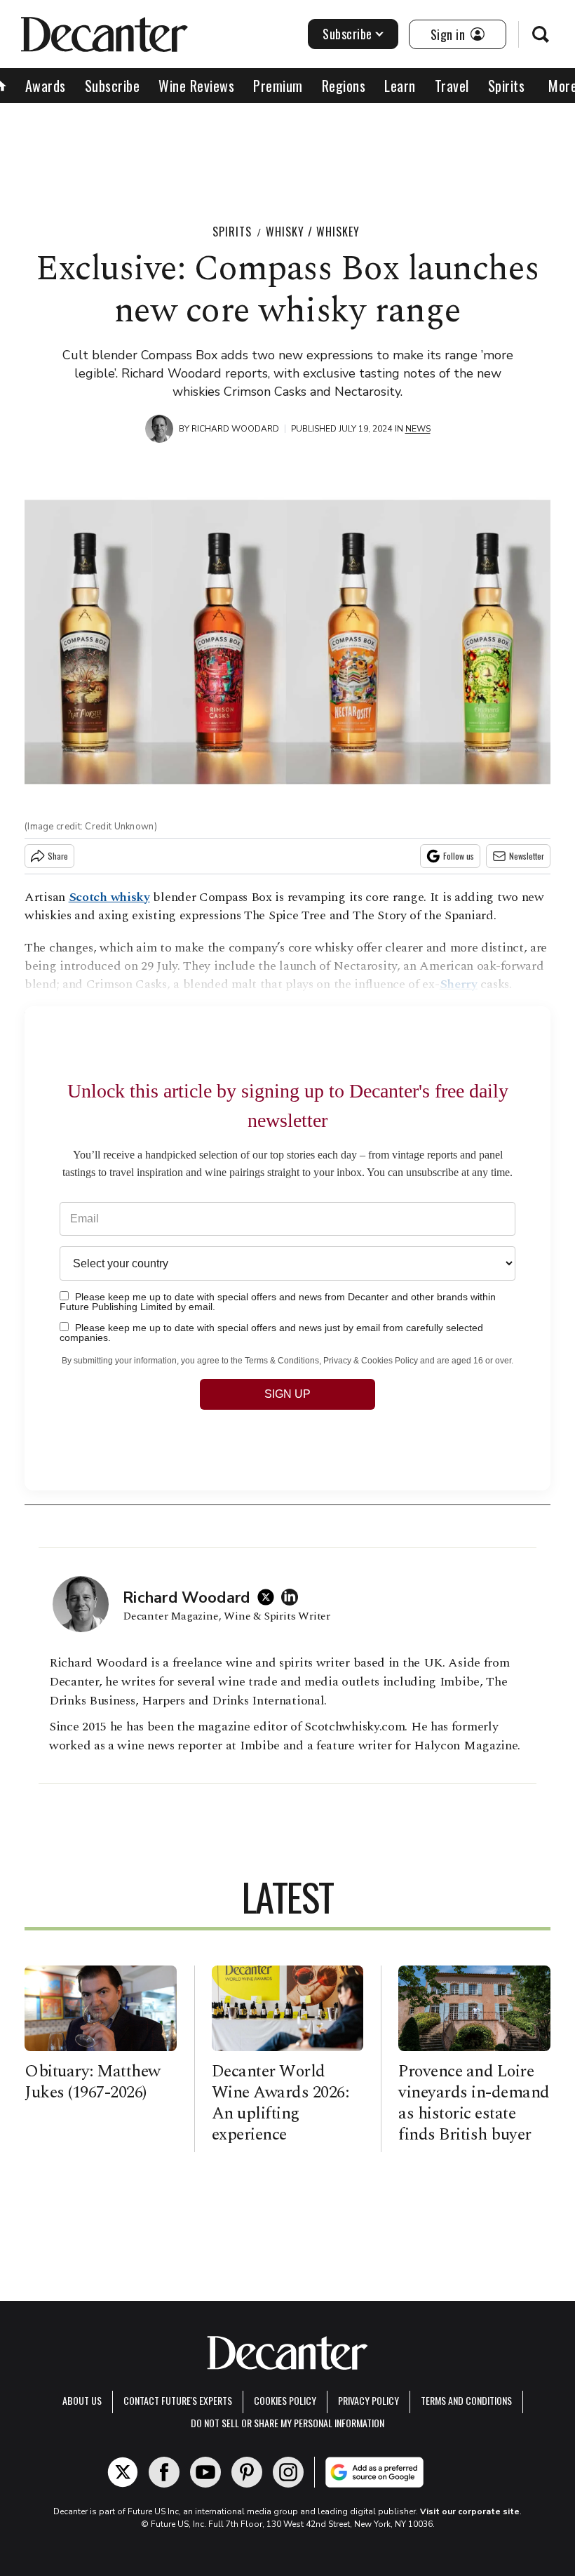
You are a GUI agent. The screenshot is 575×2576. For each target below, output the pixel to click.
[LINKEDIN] (293, 1597)
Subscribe (347, 34)
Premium (278, 86)
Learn (400, 86)
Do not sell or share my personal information (287, 2423)
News (418, 429)
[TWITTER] (269, 1597)
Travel (452, 86)
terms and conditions (466, 2400)
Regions (344, 86)
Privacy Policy (368, 2400)
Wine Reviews (196, 86)
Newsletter (527, 856)
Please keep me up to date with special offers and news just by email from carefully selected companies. (271, 1332)
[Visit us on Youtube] (205, 2472)
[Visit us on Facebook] (164, 2472)
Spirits (507, 86)
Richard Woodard (235, 429)
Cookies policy (285, 2400)
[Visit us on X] (123, 2472)
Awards (46, 86)
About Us (82, 2400)
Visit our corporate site (470, 2511)
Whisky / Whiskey (313, 232)
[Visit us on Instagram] (288, 2472)
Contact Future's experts (178, 2400)
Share (58, 856)
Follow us (459, 856)
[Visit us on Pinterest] (247, 2472)
